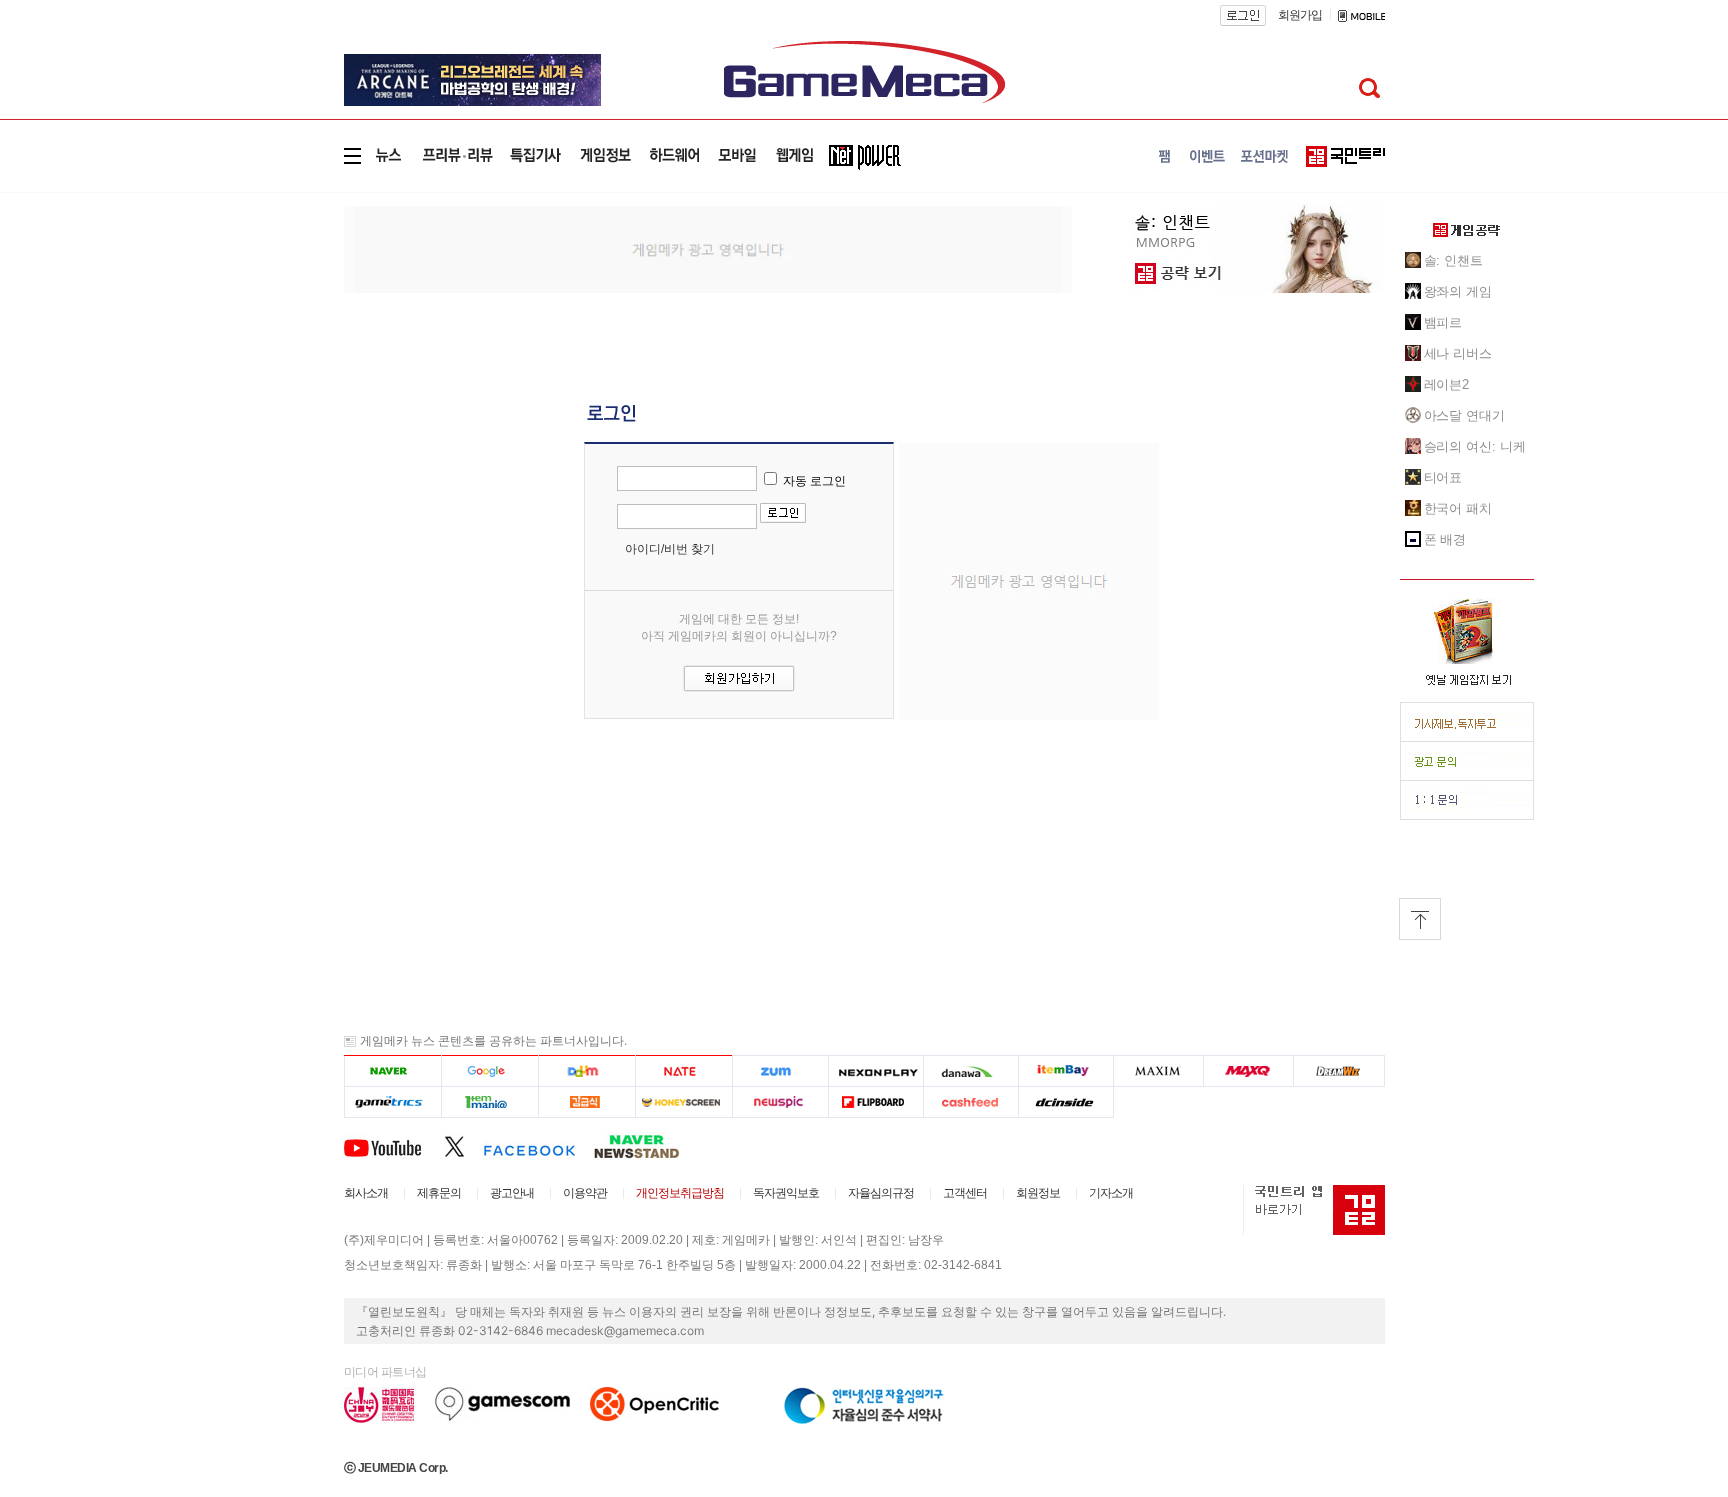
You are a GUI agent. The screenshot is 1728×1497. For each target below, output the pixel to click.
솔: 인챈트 (1453, 260)
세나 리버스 (1458, 353)
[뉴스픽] (780, 1101)
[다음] (586, 1070)
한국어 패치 (1458, 508)
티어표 (1443, 477)
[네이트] (684, 1070)
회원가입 (1300, 15)
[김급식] (586, 1101)
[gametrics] (392, 1101)
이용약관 (585, 1193)
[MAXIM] (1159, 1070)
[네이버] (392, 1070)
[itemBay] (1066, 1070)
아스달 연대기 (1464, 415)
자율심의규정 (881, 1193)
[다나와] (970, 1070)
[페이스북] (538, 1146)
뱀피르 (1443, 322)
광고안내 (512, 1193)
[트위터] (463, 1146)
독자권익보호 (786, 1193)
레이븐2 (1447, 384)
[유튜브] (394, 1146)
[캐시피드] (970, 1101)
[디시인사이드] (1066, 1101)
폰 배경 (1445, 539)
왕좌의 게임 (1458, 291)
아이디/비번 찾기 (670, 549)
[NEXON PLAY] (875, 1070)
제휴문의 (439, 1193)
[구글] (489, 1070)
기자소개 (1111, 1193)
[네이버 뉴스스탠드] (647, 1146)
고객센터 (965, 1193)
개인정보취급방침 (680, 1193)
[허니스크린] (684, 1101)
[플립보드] (875, 1101)
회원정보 (1038, 1193)
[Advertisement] (261, 324)
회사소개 (366, 1193)
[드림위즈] (1339, 1070)
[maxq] (1249, 1070)
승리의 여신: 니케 (1475, 446)
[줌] (780, 1070)
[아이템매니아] (489, 1101)
